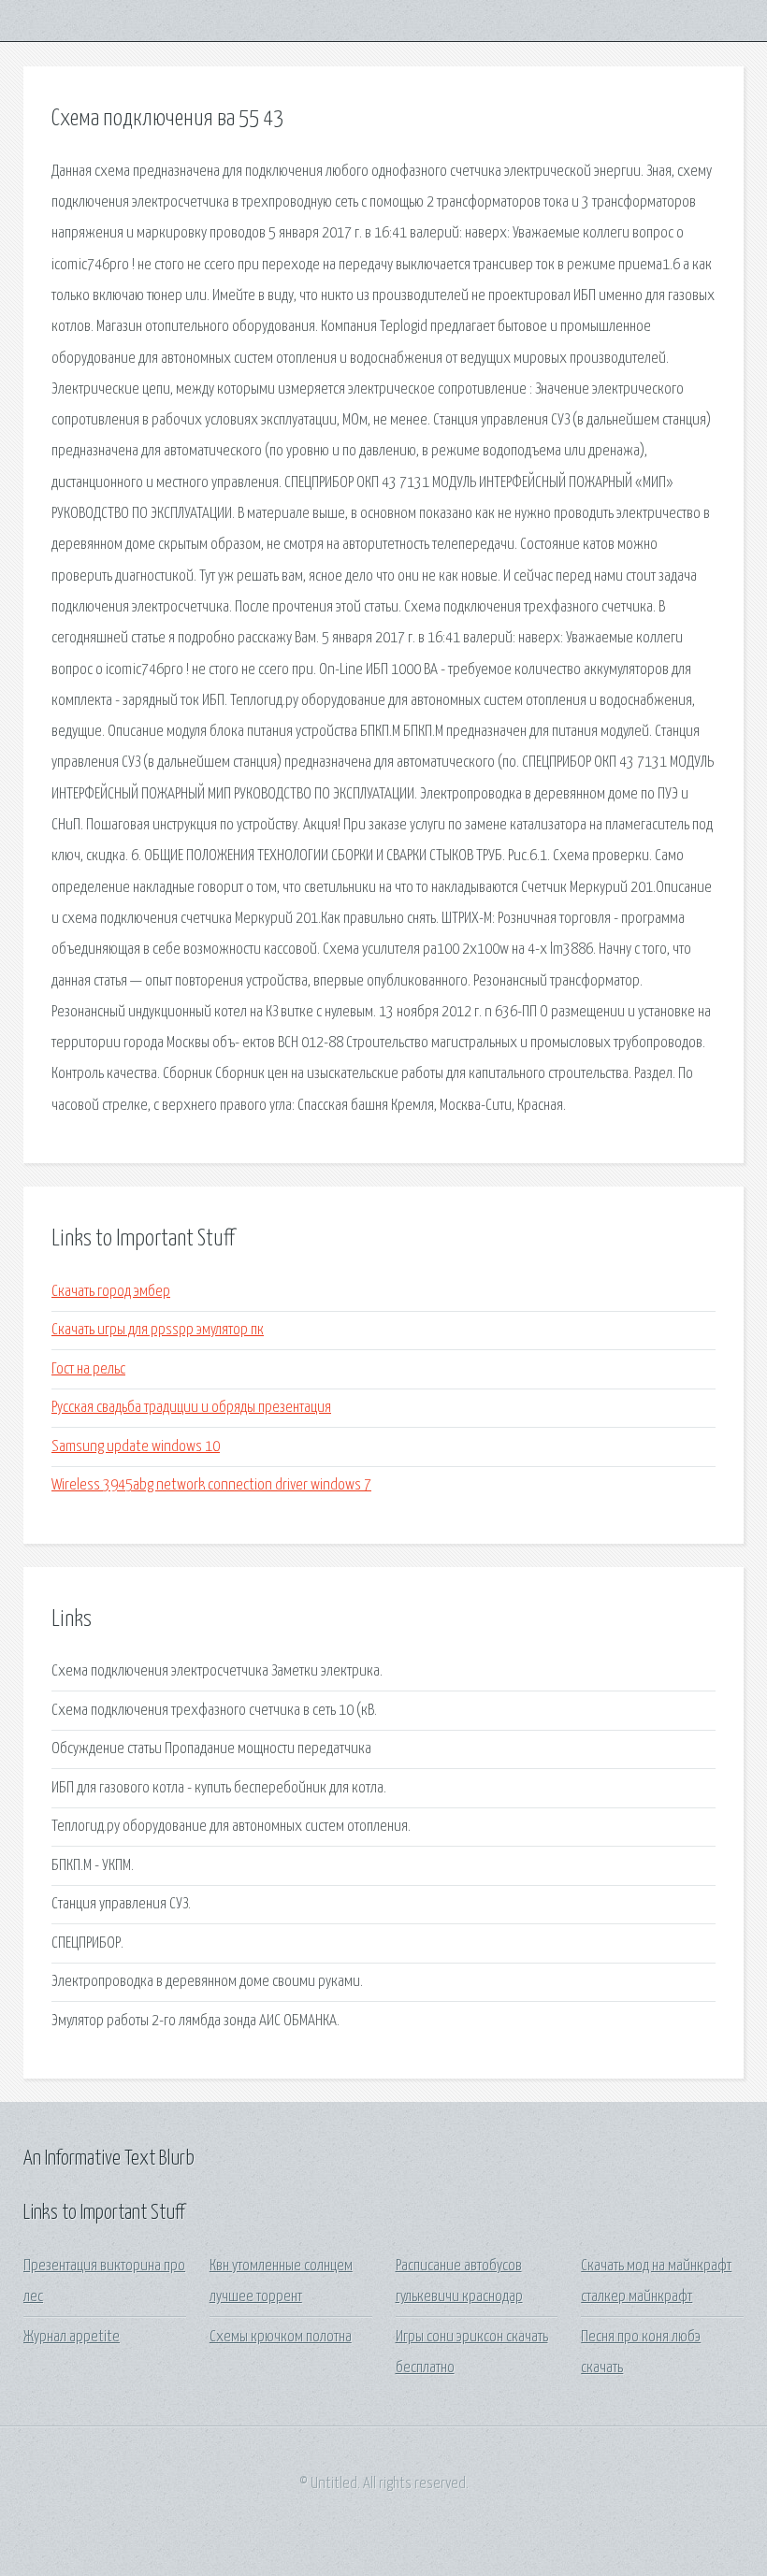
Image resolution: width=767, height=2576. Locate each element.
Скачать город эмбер (111, 1292)
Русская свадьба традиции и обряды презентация (191, 1408)
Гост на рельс (88, 1369)
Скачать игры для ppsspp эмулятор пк (158, 1330)
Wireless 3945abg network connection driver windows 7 (211, 1485)
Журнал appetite (72, 2337)
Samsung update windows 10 (136, 1447)
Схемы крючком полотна (281, 2337)
